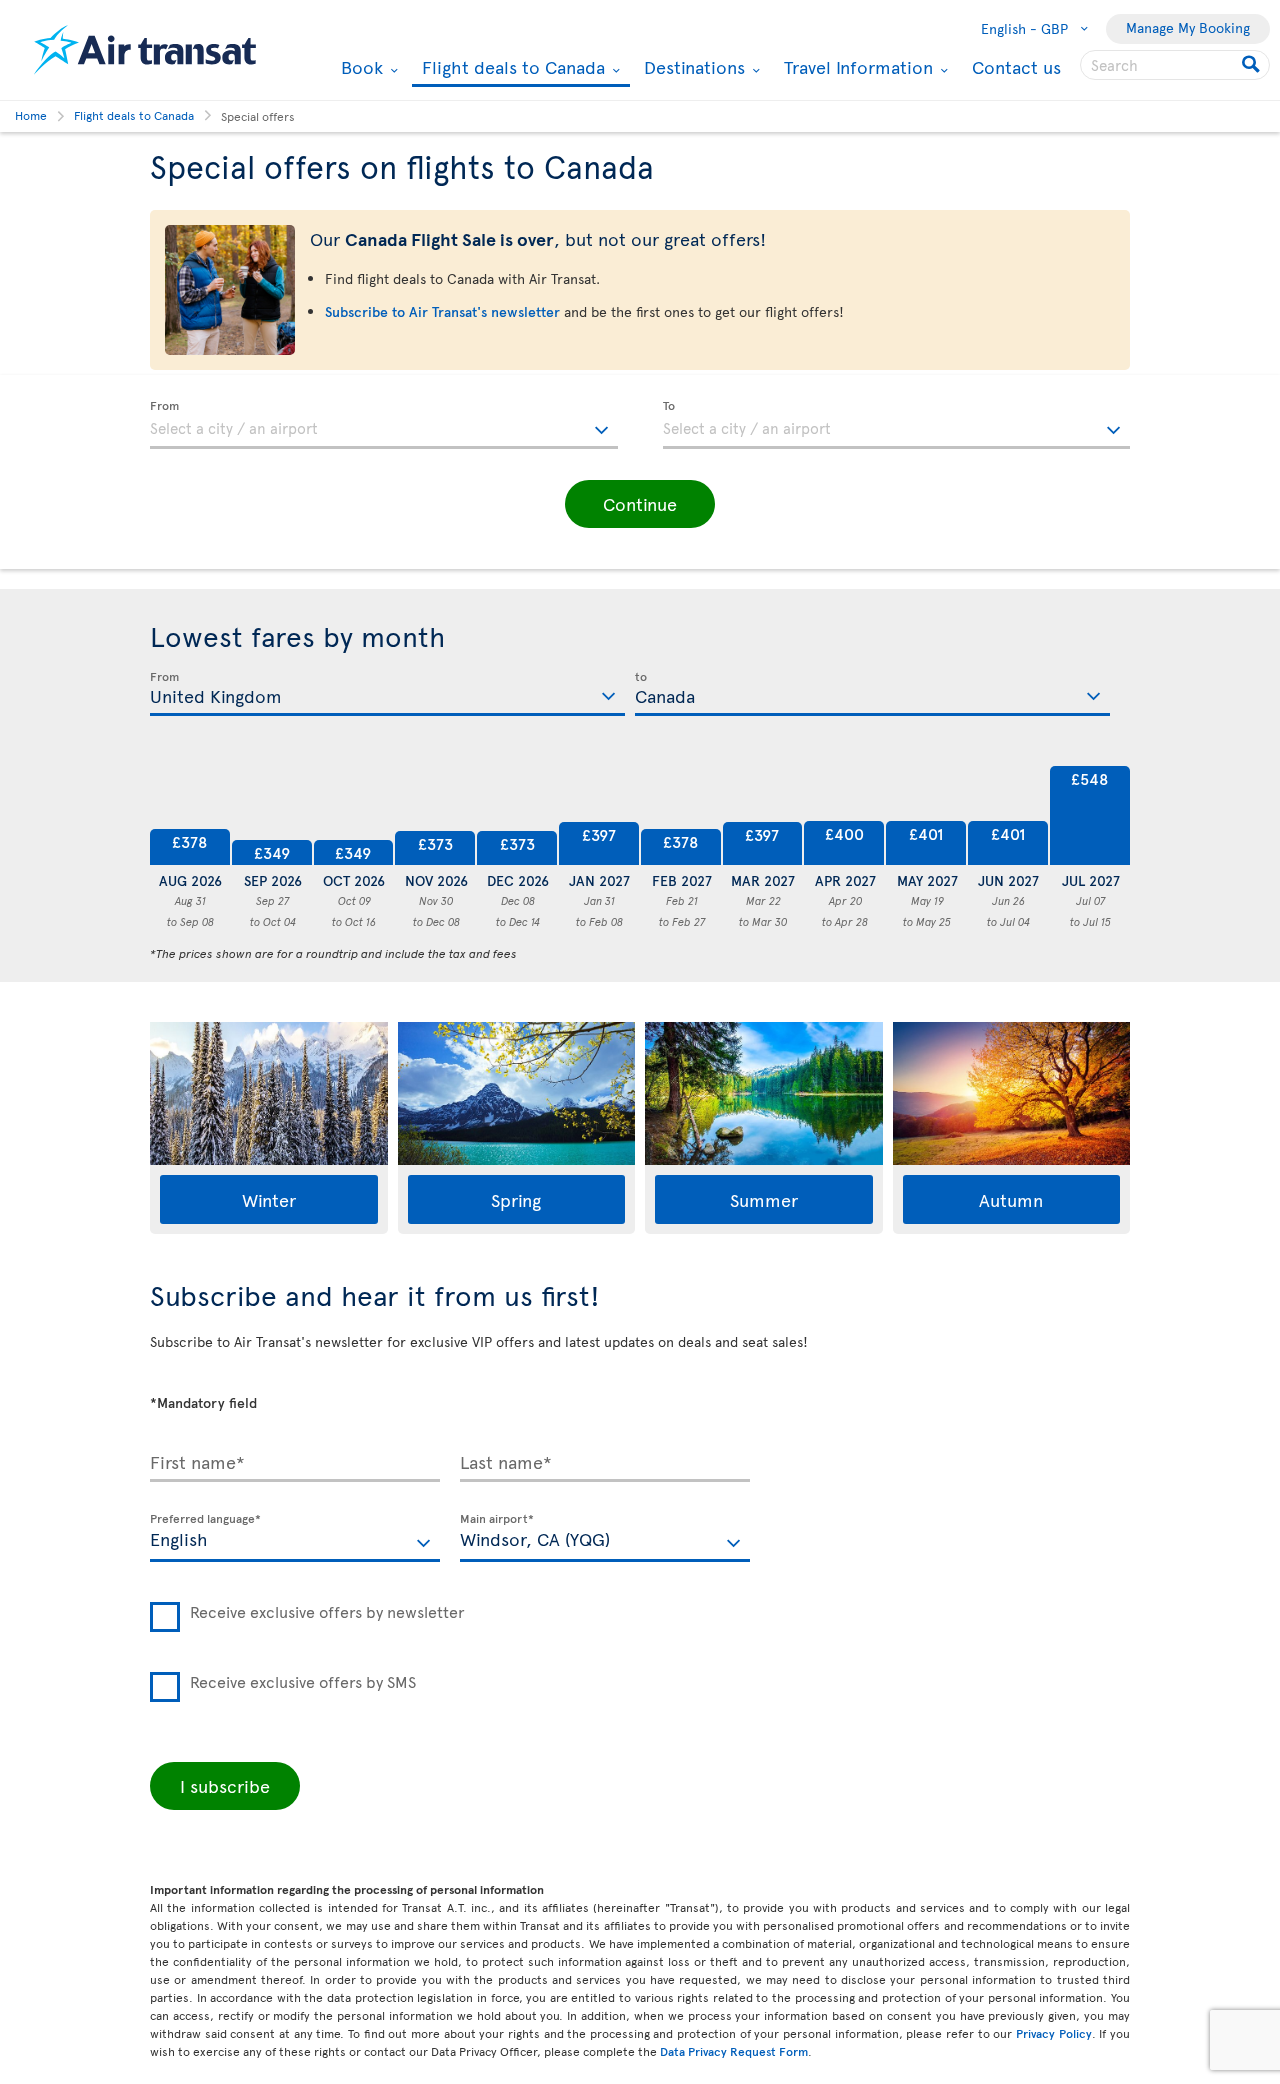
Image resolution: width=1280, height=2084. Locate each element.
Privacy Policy (1054, 2033)
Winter (269, 1199)
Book (359, 67)
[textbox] (384, 425)
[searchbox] (1175, 65)
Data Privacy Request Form (734, 2051)
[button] (640, 504)
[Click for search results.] (1252, 65)
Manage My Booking (1188, 27)
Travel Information (856, 67)
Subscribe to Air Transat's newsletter (442, 311)
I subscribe (225, 1785)
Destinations (692, 67)
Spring (516, 1199)
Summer (764, 1199)
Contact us (1016, 66)
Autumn (1011, 1199)
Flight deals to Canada (511, 68)
